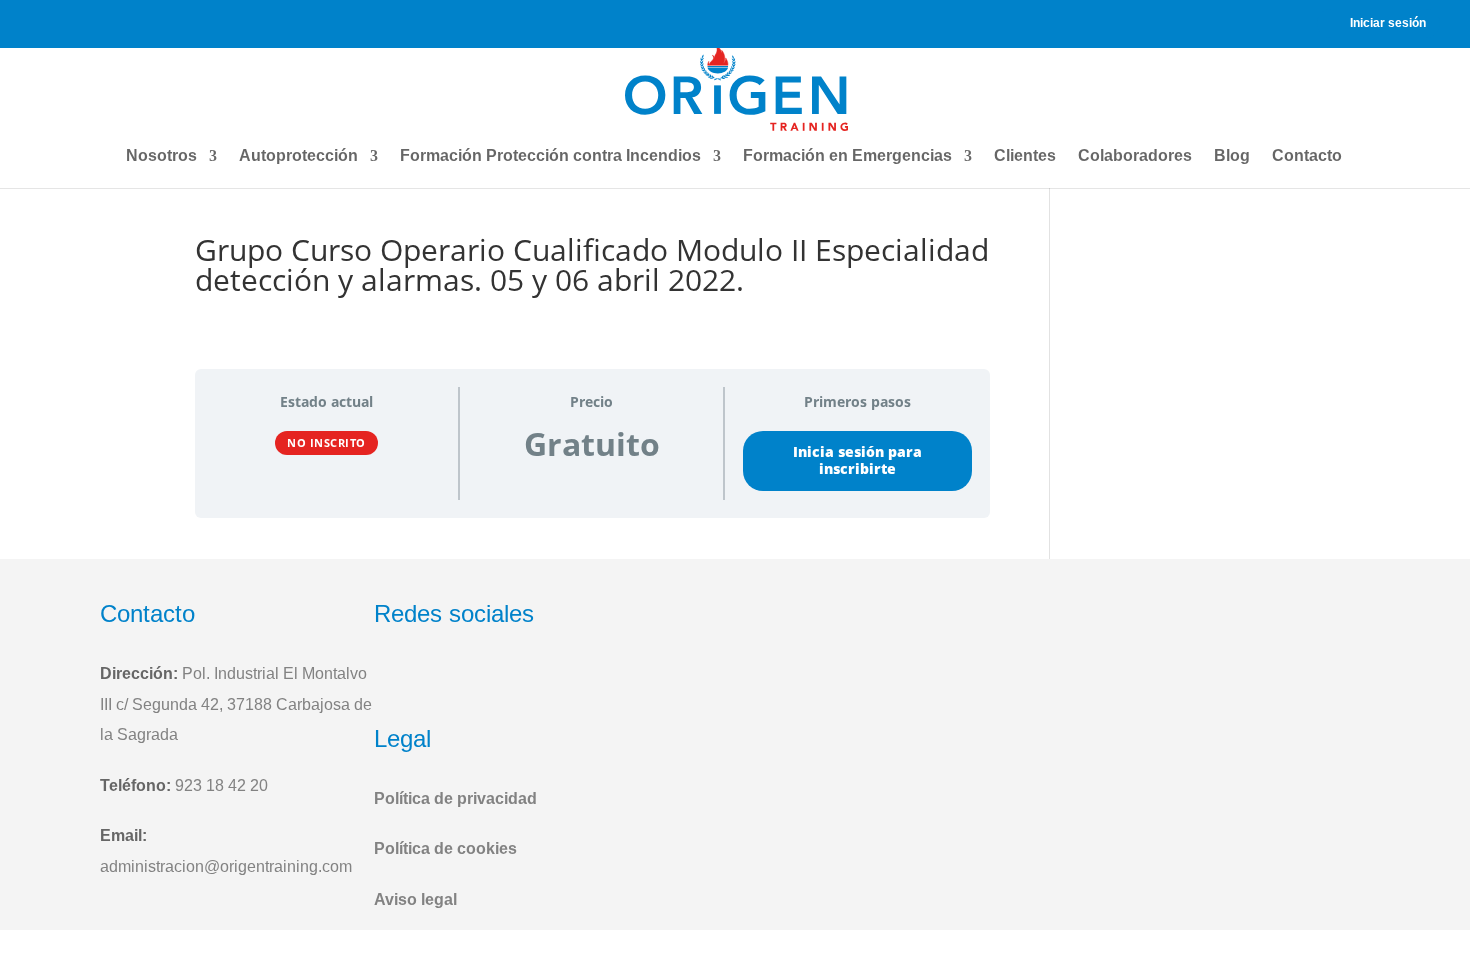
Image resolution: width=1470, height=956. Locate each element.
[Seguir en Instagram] (442, 680)
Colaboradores (1135, 155)
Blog (1232, 155)
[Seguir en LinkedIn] (491, 680)
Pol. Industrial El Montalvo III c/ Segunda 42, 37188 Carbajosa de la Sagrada (236, 704)
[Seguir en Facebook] (394, 680)
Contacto (1307, 155)
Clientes (1025, 155)
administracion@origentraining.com (226, 866)
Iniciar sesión (1388, 23)
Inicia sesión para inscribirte (857, 460)
